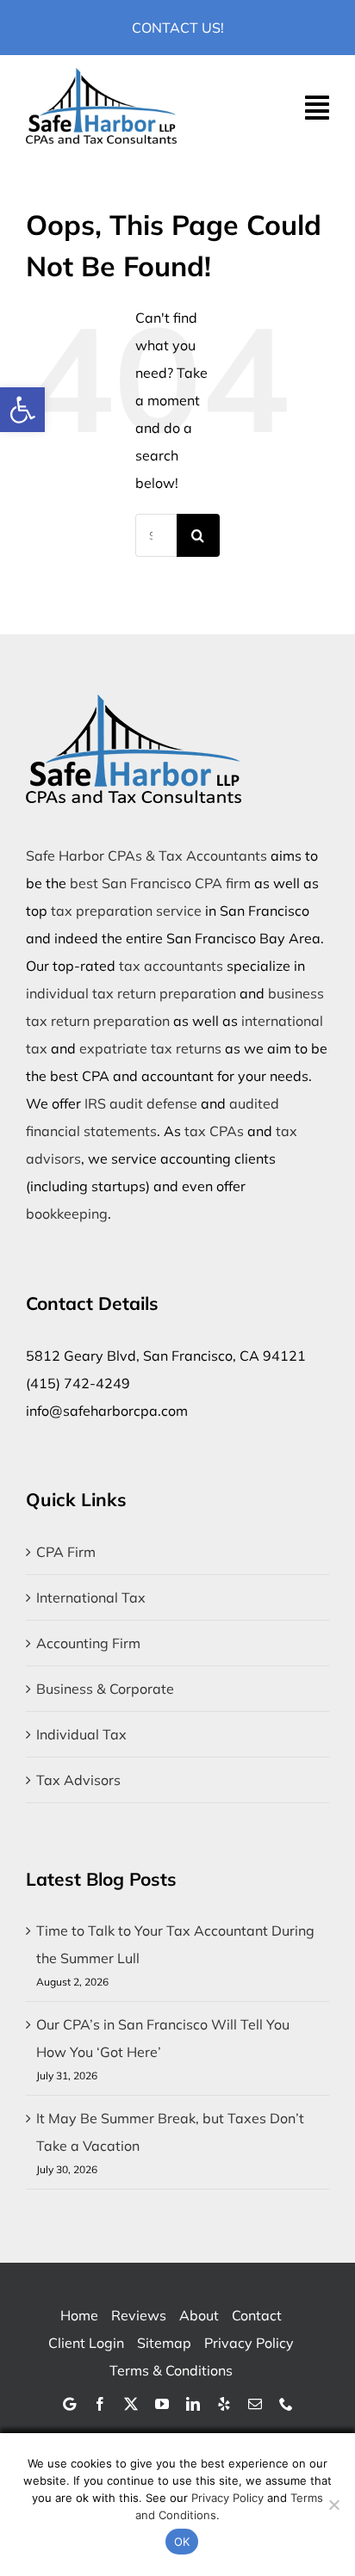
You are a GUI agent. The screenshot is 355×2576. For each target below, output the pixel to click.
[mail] (255, 2404)
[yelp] (224, 2404)
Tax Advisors (78, 1780)
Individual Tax (81, 1734)
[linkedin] (193, 2404)
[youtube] (162, 2404)
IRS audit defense (141, 1103)
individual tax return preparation (131, 993)
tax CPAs (214, 1131)
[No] (333, 2505)
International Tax (91, 1597)
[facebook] (100, 2404)
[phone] (286, 2404)
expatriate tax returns (150, 1048)
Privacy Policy (227, 2498)
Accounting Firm (88, 1643)
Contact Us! (178, 28)
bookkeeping (67, 1214)
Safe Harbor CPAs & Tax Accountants (146, 856)
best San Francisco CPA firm (160, 883)
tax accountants (171, 966)
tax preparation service (126, 911)
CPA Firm (66, 1552)
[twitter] (131, 2404)
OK (182, 2542)
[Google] (69, 2404)
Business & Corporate (105, 1689)
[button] (22, 410)
